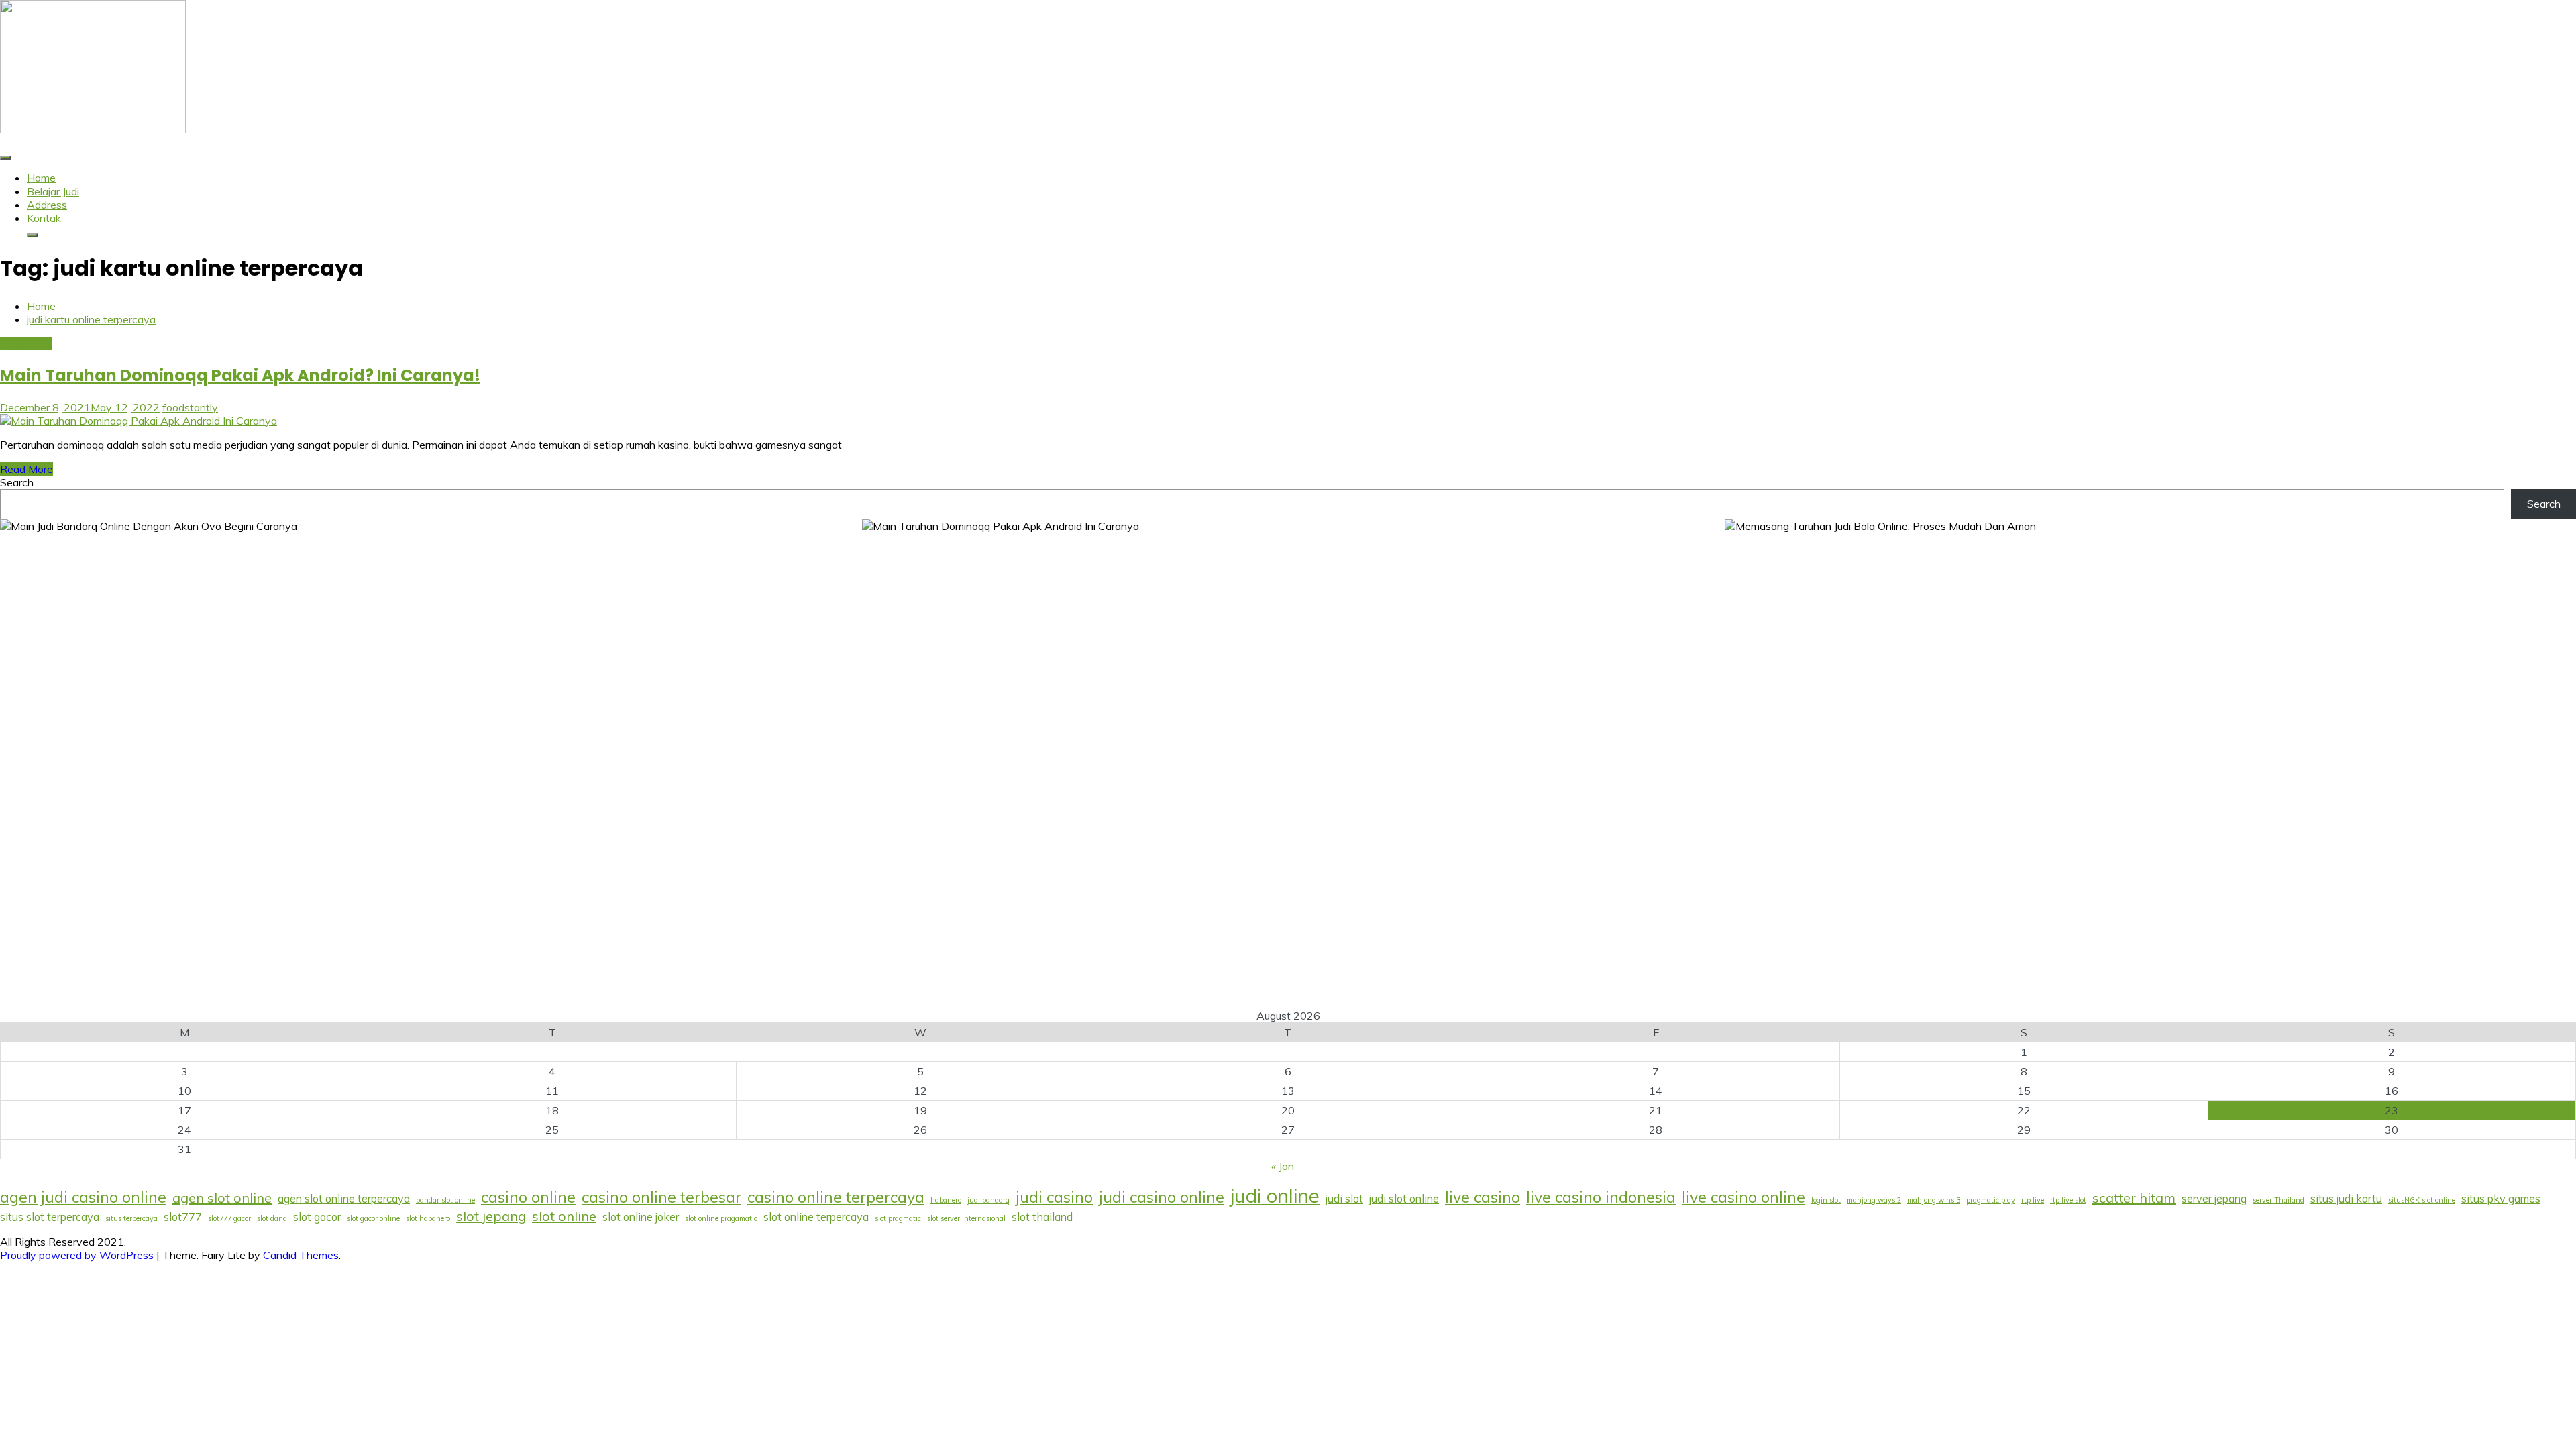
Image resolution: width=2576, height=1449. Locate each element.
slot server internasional (966, 1218)
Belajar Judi (53, 191)
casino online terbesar (661, 1197)
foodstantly (190, 407)
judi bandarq (988, 1200)
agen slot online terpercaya (344, 1199)
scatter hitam (2134, 1198)
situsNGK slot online (2422, 1200)
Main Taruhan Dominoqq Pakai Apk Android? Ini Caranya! (240, 375)
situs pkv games (2501, 1199)
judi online (1275, 1195)
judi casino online (1162, 1197)
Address (47, 205)
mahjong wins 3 (1934, 1200)
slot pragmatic (898, 1218)
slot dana (272, 1218)
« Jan (1283, 1166)
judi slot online (1404, 1199)
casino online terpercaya (836, 1197)
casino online (528, 1197)
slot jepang (491, 1216)
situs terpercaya (131, 1218)
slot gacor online (373, 1218)
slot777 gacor (229, 1218)
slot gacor (317, 1217)
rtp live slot (2068, 1200)
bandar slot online (445, 1200)
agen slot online (222, 1198)
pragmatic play (1991, 1200)
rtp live (2033, 1200)
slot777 (183, 1217)
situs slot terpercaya (50, 1217)
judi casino (1054, 1197)
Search (17, 482)
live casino (1483, 1197)
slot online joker (641, 1217)
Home (41, 178)
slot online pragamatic (721, 1218)
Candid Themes (301, 1255)
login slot (1826, 1200)
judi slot (1344, 1199)
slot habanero (428, 1218)
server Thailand (2278, 1200)
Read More (26, 469)
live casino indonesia (1601, 1197)
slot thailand (1042, 1217)
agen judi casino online (83, 1197)
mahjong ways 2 (1874, 1200)
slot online (564, 1216)
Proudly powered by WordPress (78, 1255)
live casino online (1743, 1197)
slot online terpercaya (816, 1217)
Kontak (44, 218)
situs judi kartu (2346, 1199)
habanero (946, 1200)
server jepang (2214, 1199)
